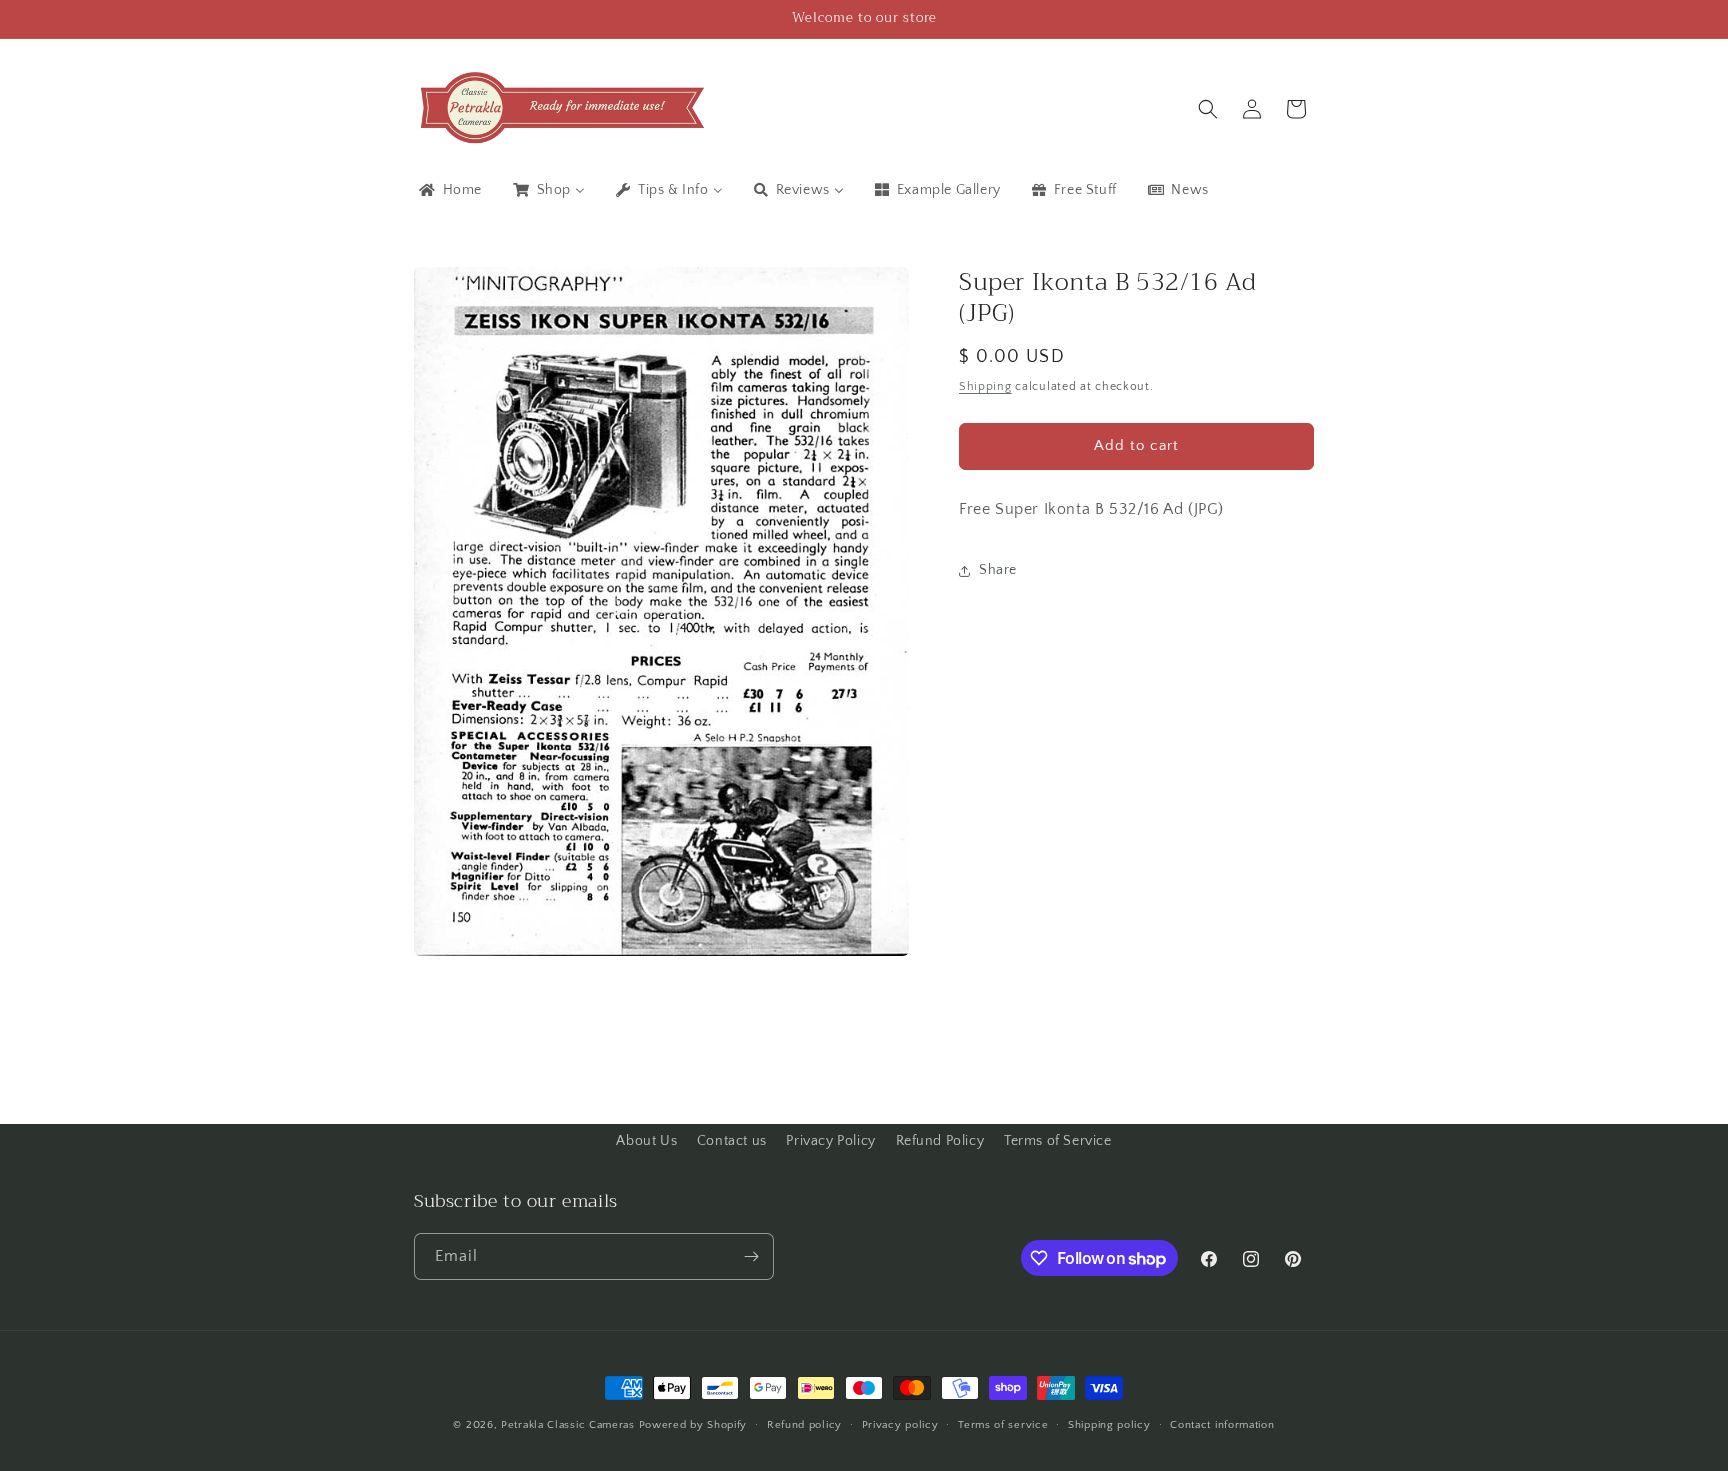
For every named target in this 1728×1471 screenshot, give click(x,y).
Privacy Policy (830, 1141)
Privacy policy (900, 1425)
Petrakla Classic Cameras (568, 1425)
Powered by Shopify (693, 1425)
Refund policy (804, 1425)
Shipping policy (1109, 1425)
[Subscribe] (751, 1256)
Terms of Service (1058, 1141)
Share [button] (998, 570)
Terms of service (1003, 1425)
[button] (1208, 109)
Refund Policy (940, 1141)
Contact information (1222, 1425)
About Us (646, 1141)
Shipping (985, 387)
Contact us (732, 1141)
